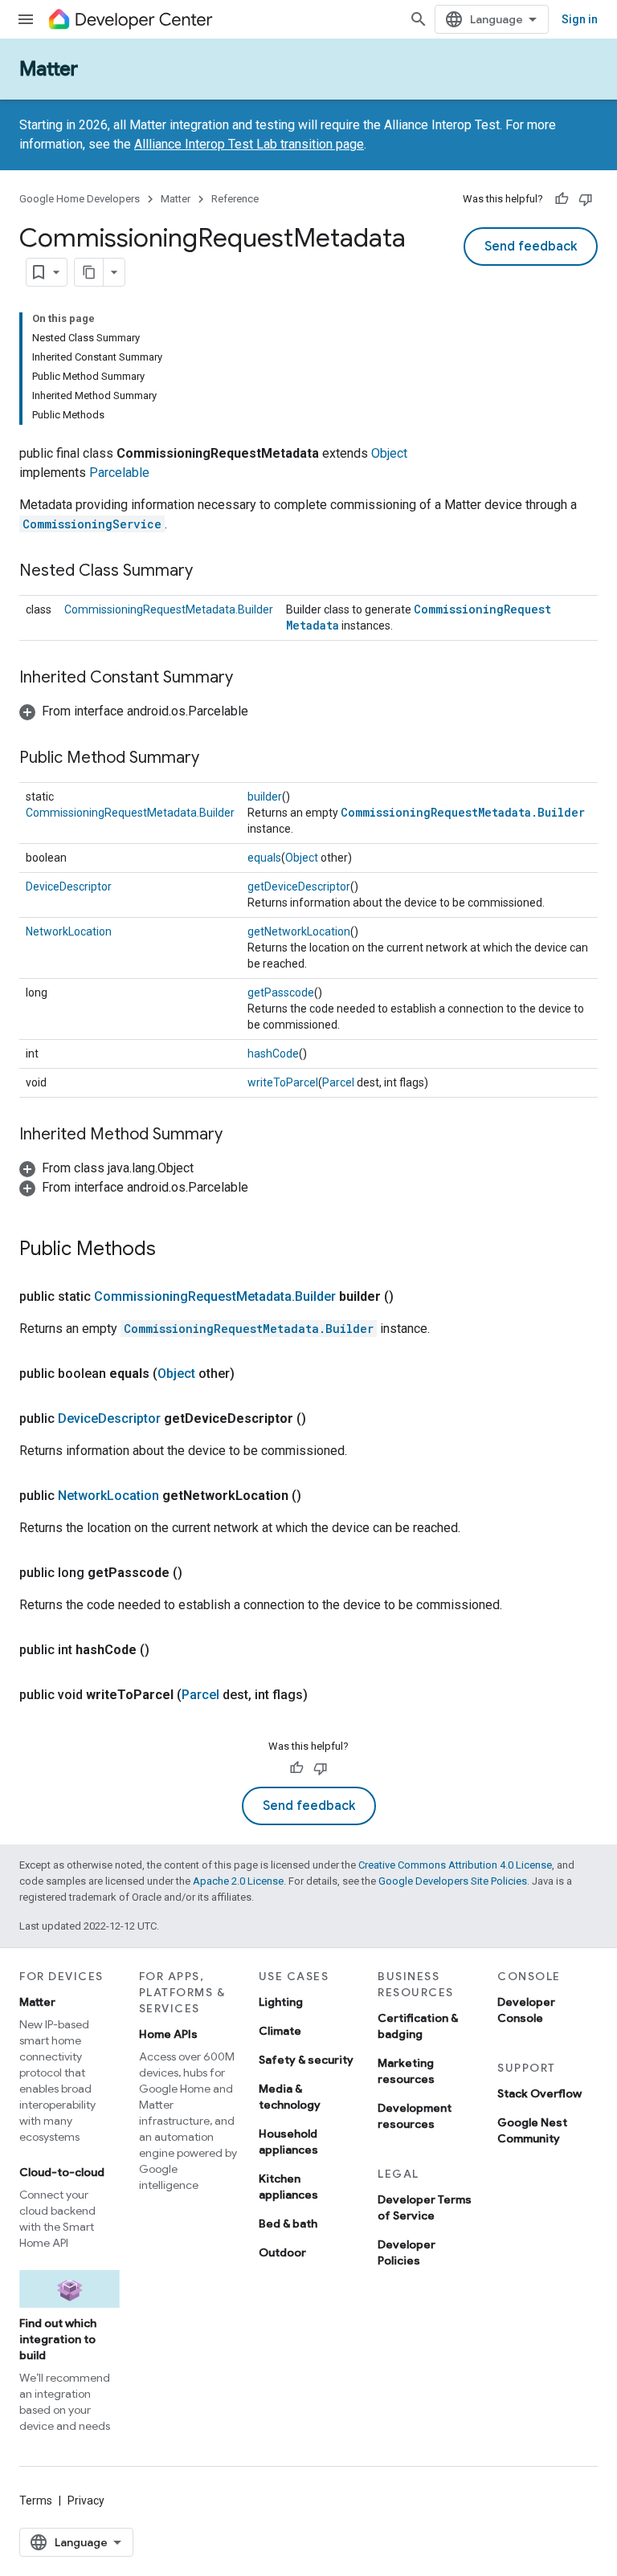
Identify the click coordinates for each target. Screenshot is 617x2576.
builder (265, 797)
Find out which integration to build (58, 2339)
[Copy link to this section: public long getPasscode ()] (198, 1573)
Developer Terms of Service (425, 2207)
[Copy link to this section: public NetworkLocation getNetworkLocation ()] (317, 1496)
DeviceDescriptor (69, 887)
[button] (134, 711)
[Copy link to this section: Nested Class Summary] (209, 572)
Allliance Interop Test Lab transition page (249, 144)
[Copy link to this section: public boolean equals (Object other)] (251, 1374)
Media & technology (290, 2097)
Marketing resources (406, 2071)
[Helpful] (562, 199)
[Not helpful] (586, 199)
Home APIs (168, 2034)
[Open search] (419, 19)
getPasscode (281, 992)
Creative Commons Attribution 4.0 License (455, 1865)
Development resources (415, 2116)
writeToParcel (283, 1082)
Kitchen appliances (288, 2187)
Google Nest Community (532, 2130)
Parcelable (119, 473)
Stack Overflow (539, 2093)
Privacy (86, 2501)
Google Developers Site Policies (453, 1881)
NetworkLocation (69, 931)
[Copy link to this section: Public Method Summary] (215, 759)
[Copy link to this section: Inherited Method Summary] (239, 1135)
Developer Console (526, 2010)
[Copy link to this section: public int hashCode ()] (165, 1650)
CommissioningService (92, 524)
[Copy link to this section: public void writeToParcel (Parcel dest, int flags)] (324, 1695)
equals (264, 858)
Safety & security (306, 2060)
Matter (49, 69)
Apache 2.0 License (238, 1881)
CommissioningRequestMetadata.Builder (169, 609)
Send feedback (531, 247)
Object (389, 453)
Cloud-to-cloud (62, 2172)
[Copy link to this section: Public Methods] (172, 1250)
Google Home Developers (80, 199)
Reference (235, 199)
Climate (280, 2031)
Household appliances (288, 2142)
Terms (36, 2501)
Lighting (281, 2002)
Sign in (580, 19)
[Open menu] (26, 19)
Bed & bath (288, 2223)
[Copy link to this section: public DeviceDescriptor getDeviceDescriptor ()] (322, 1419)
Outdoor (282, 2252)
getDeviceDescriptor (299, 887)
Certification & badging (418, 2026)
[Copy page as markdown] (89, 272)
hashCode (273, 1054)
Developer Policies (407, 2252)
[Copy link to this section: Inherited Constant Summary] (249, 679)
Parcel (338, 1082)
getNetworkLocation (299, 931)
